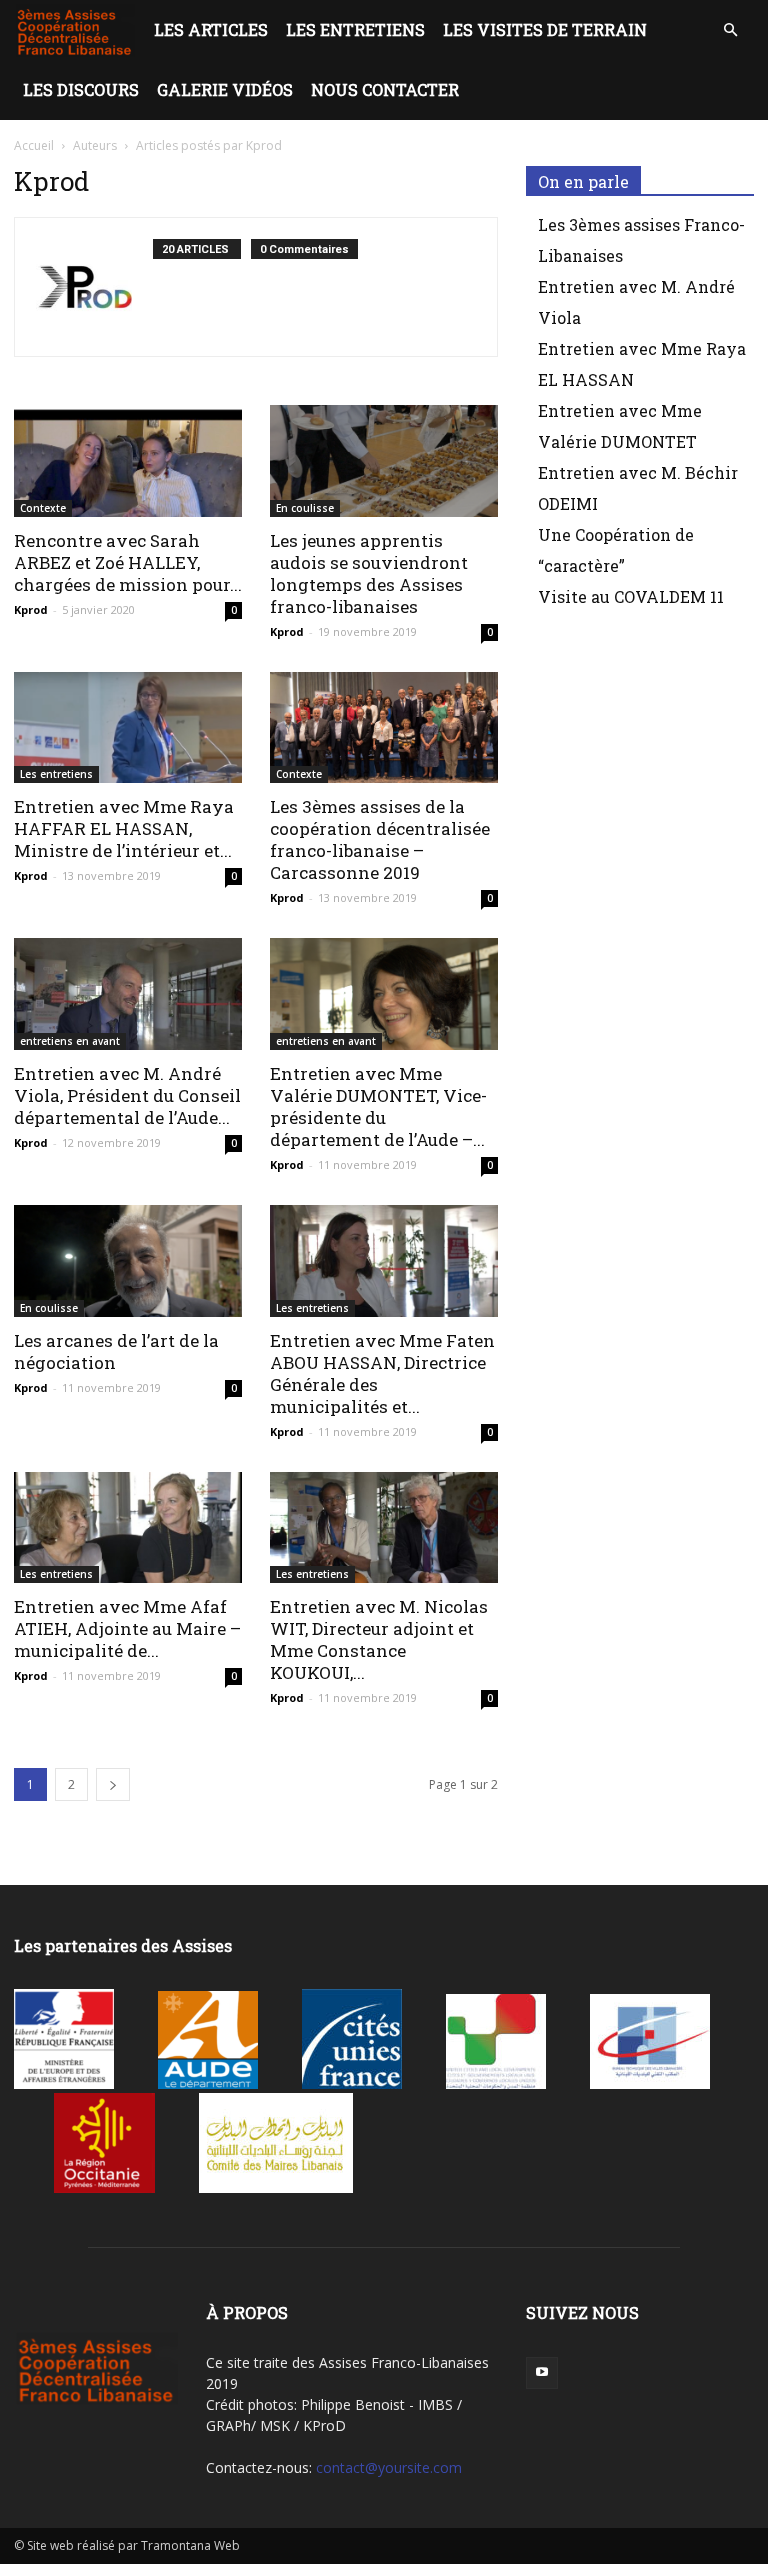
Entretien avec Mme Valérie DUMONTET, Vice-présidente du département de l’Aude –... (378, 1106)
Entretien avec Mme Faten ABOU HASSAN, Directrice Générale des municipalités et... (382, 1373)
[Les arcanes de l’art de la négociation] (128, 1261)
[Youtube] (542, 2373)
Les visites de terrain (545, 29)
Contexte (43, 508)
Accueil (34, 145)
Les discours (81, 89)
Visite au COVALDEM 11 (631, 596)
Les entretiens (355, 29)
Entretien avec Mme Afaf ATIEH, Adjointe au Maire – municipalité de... (127, 1628)
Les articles (211, 29)
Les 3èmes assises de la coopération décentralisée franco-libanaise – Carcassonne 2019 (380, 839)
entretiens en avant (70, 1041)
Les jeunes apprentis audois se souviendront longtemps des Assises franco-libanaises (369, 573)
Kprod (31, 609)
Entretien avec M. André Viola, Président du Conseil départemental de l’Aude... (127, 1095)
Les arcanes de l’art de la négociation (116, 1351)
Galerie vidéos (225, 89)
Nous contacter (385, 89)
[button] (730, 30)
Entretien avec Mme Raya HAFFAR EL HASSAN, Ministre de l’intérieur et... (124, 828)
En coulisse (305, 508)
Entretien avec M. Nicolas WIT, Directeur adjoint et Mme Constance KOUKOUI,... (379, 1639)
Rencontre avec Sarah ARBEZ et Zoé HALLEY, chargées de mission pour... (128, 562)
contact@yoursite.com (389, 2467)
